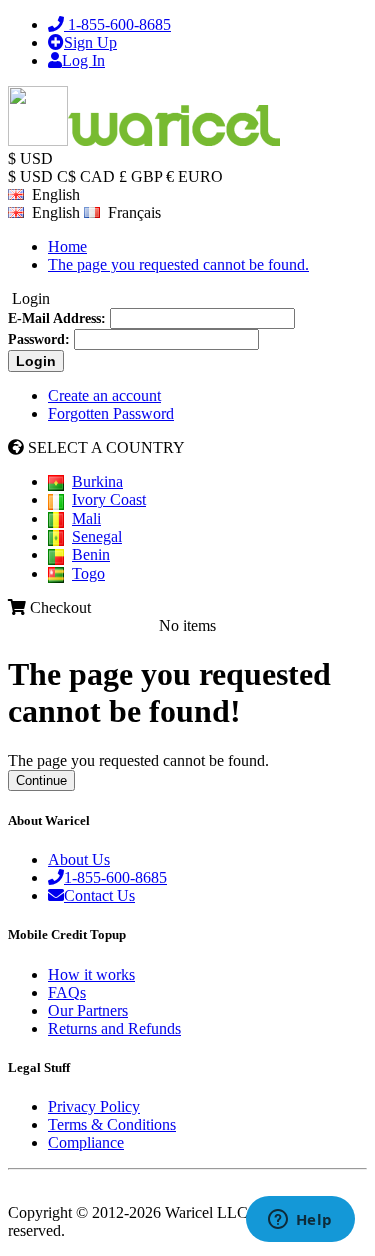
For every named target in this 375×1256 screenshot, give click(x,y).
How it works (91, 974)
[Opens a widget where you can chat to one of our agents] (300, 1221)
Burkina (97, 481)
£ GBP (140, 176)
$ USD (30, 176)
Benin (91, 554)
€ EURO (194, 176)
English (52, 212)
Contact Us (99, 895)
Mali (86, 518)
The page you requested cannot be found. (178, 264)
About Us (79, 859)
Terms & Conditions (112, 1124)
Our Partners (88, 1010)
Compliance (86, 1142)
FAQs (67, 992)
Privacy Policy (94, 1106)
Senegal (97, 536)
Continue (41, 780)
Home (67, 246)
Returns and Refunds (114, 1028)
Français (130, 212)
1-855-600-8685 (115, 877)
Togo (88, 573)
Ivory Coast (109, 499)
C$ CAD (86, 176)
